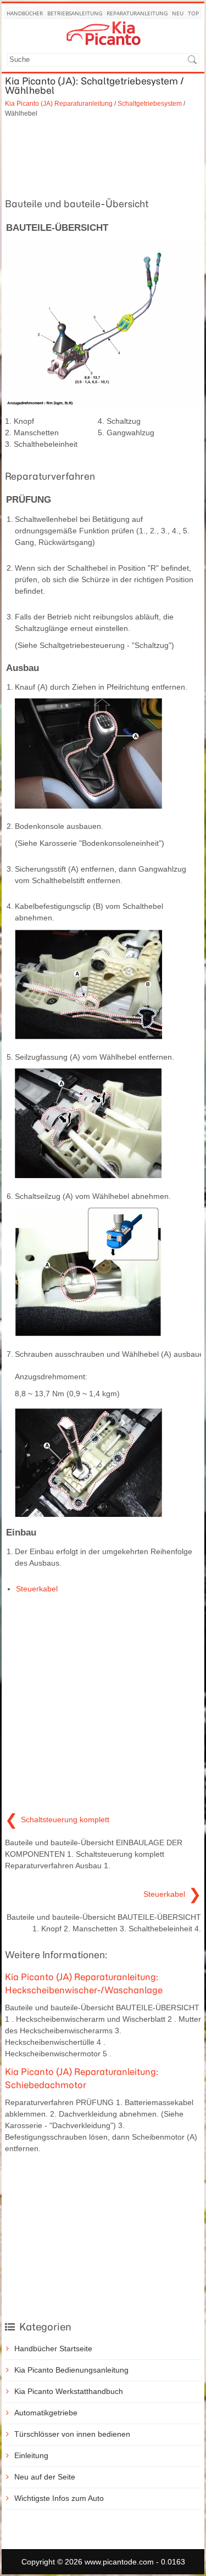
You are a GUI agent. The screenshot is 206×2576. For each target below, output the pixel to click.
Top (193, 13)
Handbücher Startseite (53, 2348)
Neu (178, 13)
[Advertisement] (103, 156)
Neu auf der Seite (45, 2477)
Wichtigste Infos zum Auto (59, 2498)
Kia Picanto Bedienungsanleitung (71, 2370)
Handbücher (25, 13)
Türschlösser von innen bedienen (72, 2434)
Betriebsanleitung (75, 13)
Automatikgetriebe (46, 2413)
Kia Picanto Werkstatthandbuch (69, 2391)
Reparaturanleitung (137, 13)
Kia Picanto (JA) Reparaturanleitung (59, 103)
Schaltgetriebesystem (150, 103)
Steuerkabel (37, 1589)
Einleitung (31, 2455)
